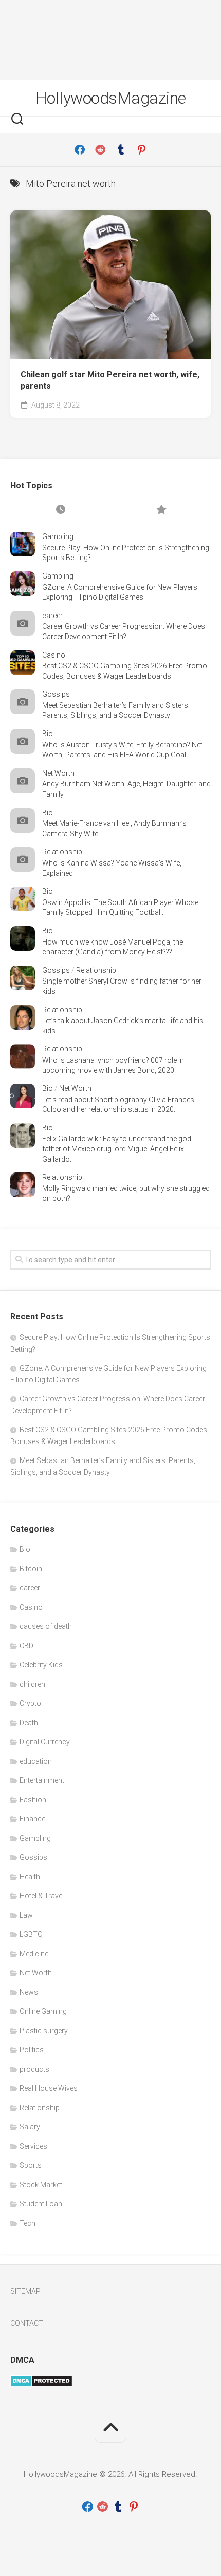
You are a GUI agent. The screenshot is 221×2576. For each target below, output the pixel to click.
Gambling (58, 536)
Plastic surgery (44, 2031)
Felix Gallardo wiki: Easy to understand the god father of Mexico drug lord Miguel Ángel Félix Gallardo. (117, 1149)
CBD (26, 1646)
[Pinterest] (141, 150)
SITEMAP (25, 2291)
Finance (32, 1819)
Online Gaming (43, 2011)
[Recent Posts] (60, 510)
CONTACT (27, 2323)
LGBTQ (31, 1934)
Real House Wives (49, 2088)
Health (30, 1877)
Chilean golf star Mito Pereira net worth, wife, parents (110, 380)
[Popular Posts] (161, 510)
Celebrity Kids (41, 1665)
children (32, 1684)
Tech (27, 2223)
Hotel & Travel (42, 1896)
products (34, 2069)
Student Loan (41, 2204)
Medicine (34, 1954)
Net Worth (58, 773)
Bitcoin (31, 1569)
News (29, 1992)
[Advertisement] (110, 40)
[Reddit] (100, 150)
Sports (31, 2165)
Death (29, 1723)
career (52, 616)
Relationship (62, 852)
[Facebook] (80, 150)
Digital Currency (45, 1742)
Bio (48, 734)
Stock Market (41, 2185)
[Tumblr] (121, 150)
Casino (54, 655)
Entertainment (42, 1780)
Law (26, 1915)
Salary (30, 2127)
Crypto (30, 1703)
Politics (32, 2050)
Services (33, 2146)
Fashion (33, 1800)
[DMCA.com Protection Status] (41, 2385)
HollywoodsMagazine (111, 98)
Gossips (56, 694)
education (36, 1761)
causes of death (46, 1626)
